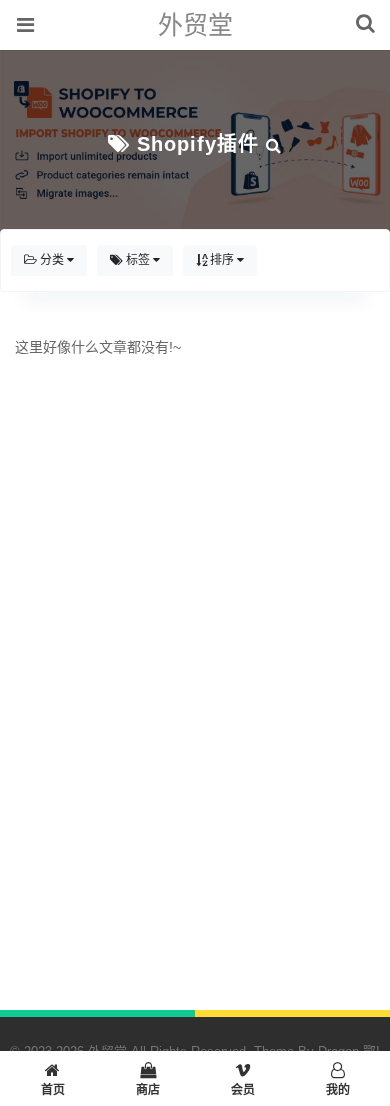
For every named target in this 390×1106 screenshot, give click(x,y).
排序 (222, 260)
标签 (138, 260)
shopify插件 (198, 144)
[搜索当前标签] (274, 144)
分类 (52, 260)
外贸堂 (195, 25)
